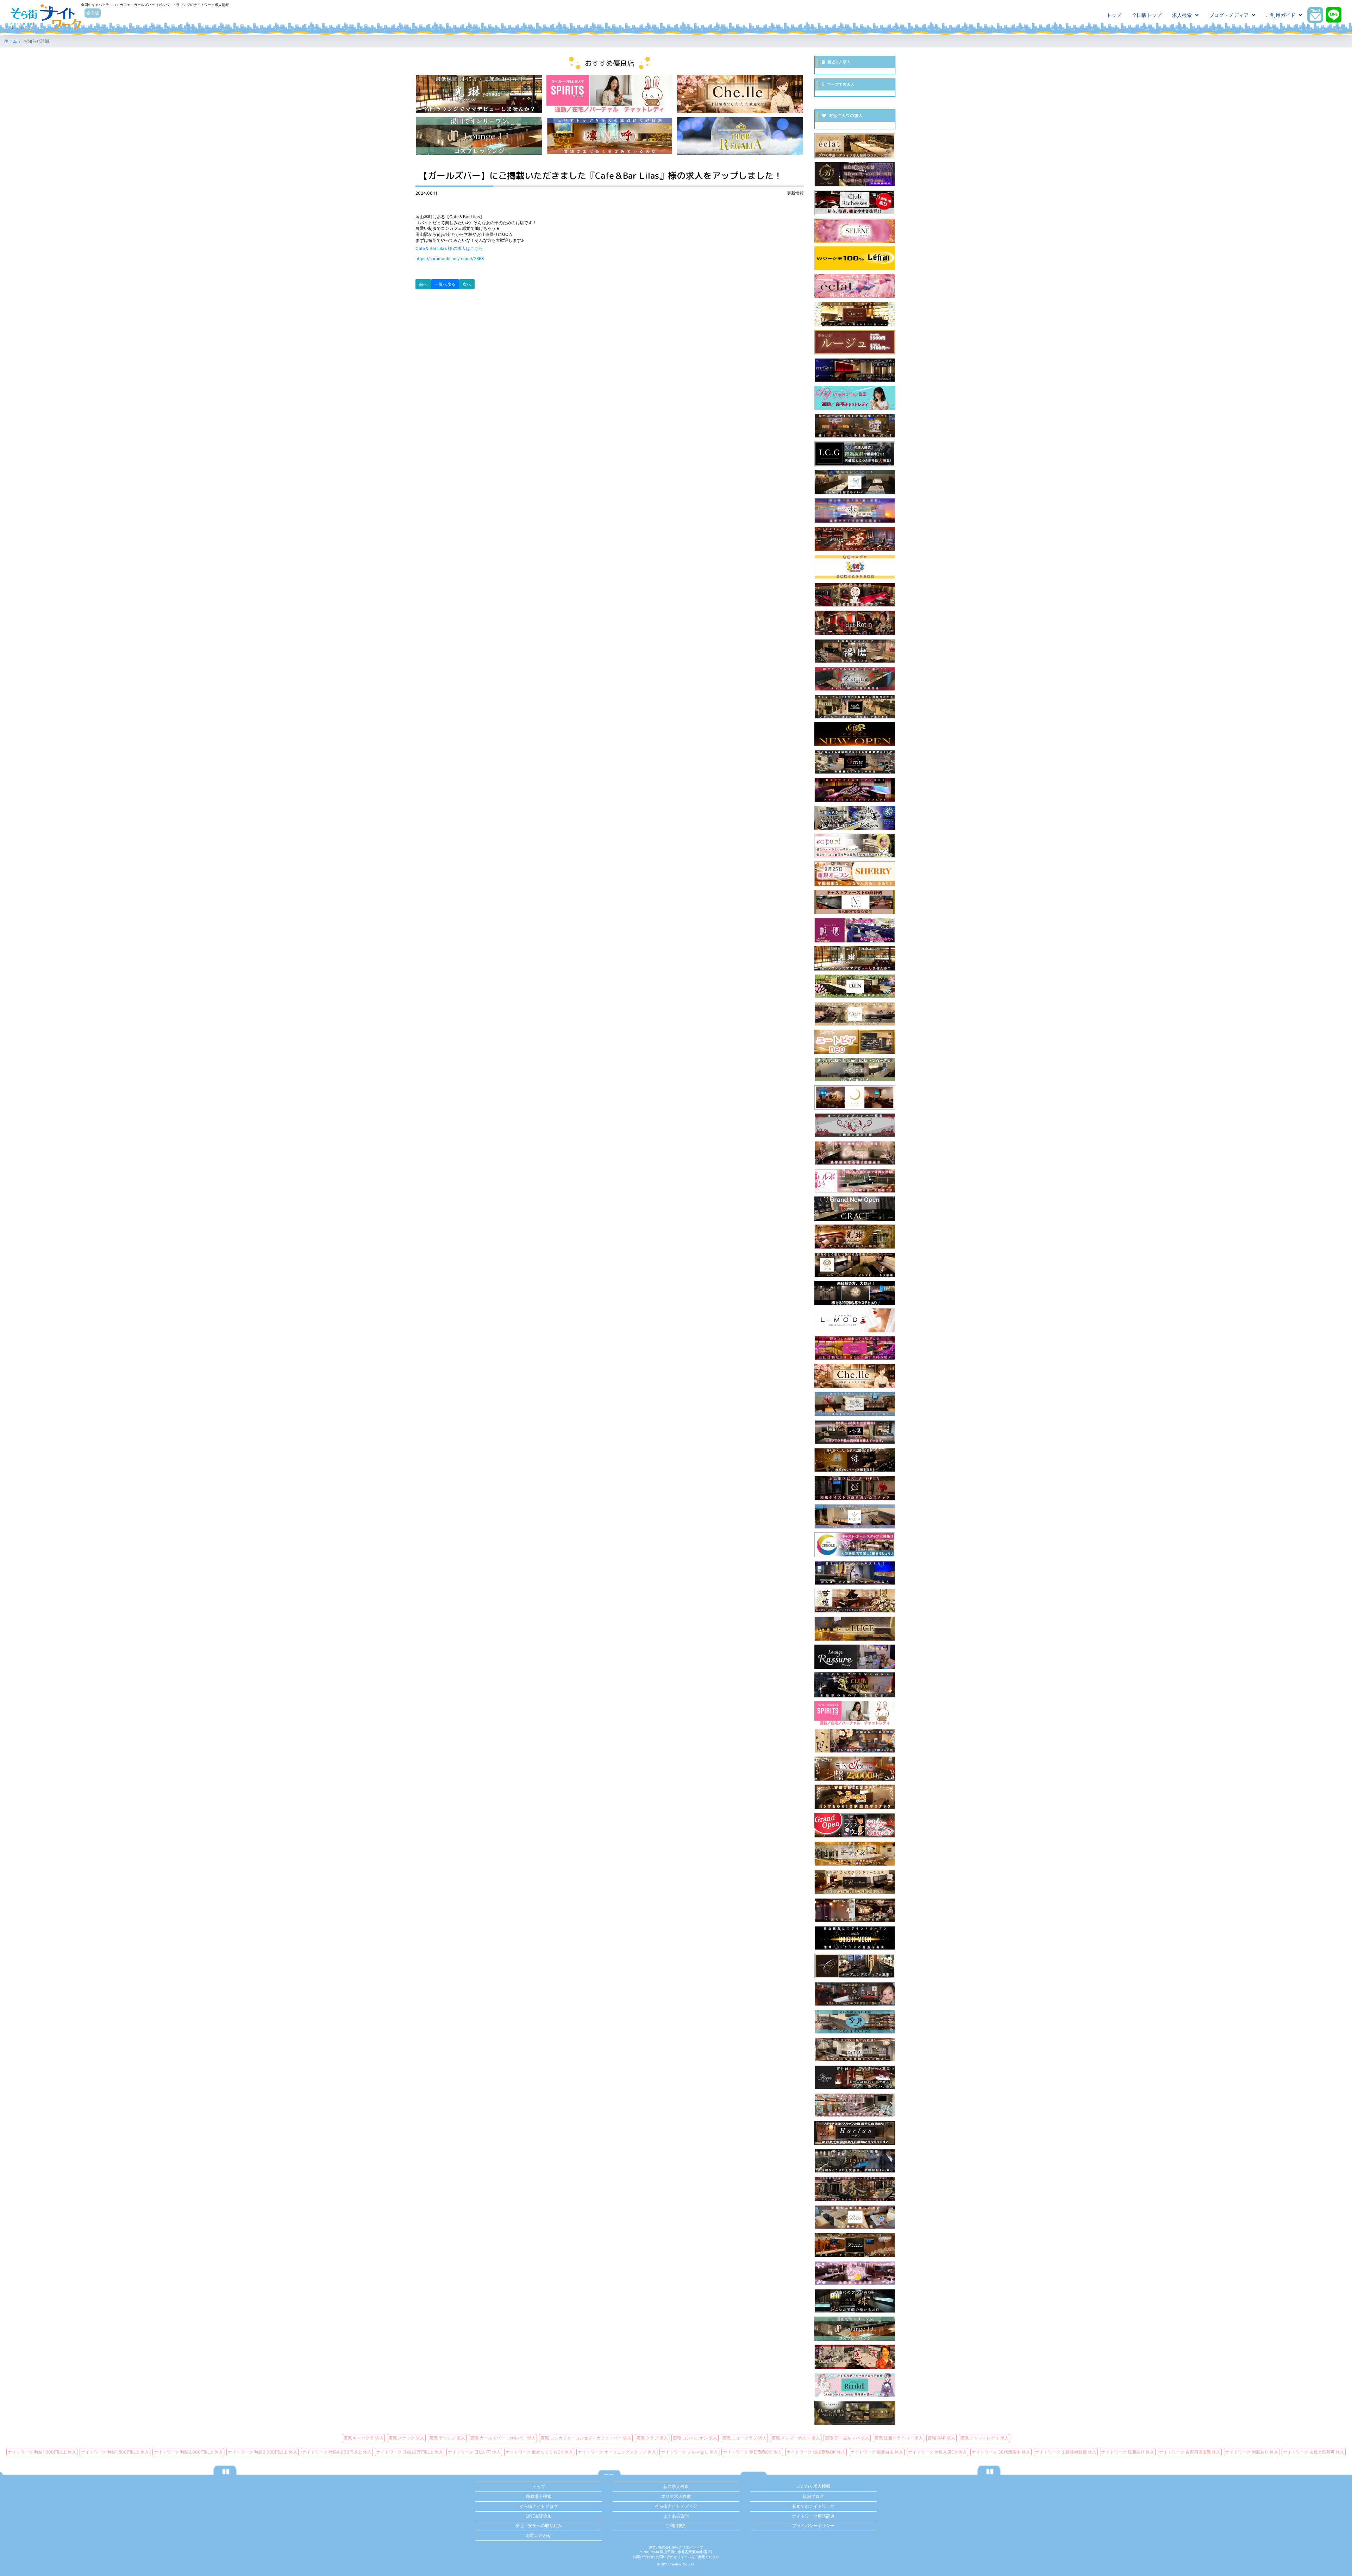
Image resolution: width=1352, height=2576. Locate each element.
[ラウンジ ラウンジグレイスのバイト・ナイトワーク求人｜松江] (855, 1208)
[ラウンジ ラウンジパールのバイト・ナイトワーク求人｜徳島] (855, 2301)
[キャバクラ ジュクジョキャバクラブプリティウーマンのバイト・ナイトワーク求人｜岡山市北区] (855, 1825)
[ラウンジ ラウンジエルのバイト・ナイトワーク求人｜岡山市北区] (855, 1853)
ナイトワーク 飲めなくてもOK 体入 (539, 2452)
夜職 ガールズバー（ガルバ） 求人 (503, 2438)
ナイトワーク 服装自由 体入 (877, 2452)
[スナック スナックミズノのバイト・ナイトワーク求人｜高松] (855, 2021)
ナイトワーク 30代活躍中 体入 (1001, 2452)
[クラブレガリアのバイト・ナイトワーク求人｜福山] (740, 136)
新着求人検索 (676, 2486)
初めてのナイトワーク (813, 2506)
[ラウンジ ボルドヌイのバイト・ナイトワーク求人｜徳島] (855, 1404)
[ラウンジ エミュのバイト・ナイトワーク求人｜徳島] (855, 2049)
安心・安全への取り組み (539, 2525)
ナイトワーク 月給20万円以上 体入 (410, 2452)
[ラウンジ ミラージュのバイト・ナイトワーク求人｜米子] (855, 1348)
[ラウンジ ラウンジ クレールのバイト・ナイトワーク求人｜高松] (855, 1014)
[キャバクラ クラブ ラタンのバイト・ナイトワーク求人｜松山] (855, 623)
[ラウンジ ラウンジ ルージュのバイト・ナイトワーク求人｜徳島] (855, 342)
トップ (1114, 15)
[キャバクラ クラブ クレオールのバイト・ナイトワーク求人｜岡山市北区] (855, 1544)
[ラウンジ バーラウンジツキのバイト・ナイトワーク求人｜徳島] (855, 1097)
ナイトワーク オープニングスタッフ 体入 (617, 2452)
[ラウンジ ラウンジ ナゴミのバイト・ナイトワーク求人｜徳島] (855, 1069)
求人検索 (1182, 15)
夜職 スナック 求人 (406, 2438)
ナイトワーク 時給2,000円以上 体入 (188, 2452)
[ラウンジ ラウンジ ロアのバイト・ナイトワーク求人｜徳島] (855, 1882)
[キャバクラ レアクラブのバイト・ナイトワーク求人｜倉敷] (855, 2077)
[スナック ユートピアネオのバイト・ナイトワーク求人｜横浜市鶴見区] (855, 1041)
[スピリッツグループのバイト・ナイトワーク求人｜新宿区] (610, 93)
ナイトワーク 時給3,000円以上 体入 (262, 2452)
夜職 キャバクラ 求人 (363, 2438)
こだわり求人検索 (813, 2486)
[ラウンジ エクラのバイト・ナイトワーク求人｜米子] (855, 286)
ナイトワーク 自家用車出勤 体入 (1190, 2452)
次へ (467, 284)
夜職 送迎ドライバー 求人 (899, 2438)
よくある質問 (676, 2516)
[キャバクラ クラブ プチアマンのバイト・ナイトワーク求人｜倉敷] (855, 370)
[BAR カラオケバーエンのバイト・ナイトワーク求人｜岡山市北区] (855, 1460)
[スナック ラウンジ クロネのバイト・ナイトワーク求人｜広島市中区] (855, 734)
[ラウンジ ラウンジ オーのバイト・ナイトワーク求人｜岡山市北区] (855, 1965)
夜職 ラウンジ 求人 (447, 2438)
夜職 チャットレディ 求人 (984, 2438)
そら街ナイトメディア (676, 2506)
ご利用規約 (676, 2525)
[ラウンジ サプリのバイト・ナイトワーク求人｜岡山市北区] (855, 845)
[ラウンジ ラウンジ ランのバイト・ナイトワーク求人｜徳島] (855, 2217)
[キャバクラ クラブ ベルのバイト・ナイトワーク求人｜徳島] (855, 174)
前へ (423, 284)
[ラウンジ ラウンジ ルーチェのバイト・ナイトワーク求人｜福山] (855, 1628)
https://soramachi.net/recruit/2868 (450, 259)
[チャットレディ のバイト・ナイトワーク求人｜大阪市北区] (855, 398)
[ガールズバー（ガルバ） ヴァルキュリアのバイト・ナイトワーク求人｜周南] (855, 818)
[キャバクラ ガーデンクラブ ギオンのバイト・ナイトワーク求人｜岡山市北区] (855, 930)
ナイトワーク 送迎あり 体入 (1128, 2452)
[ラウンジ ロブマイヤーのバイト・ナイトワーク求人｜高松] (855, 2412)
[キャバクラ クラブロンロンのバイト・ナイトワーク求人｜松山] (855, 2105)
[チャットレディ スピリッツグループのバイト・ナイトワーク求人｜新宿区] (855, 1713)
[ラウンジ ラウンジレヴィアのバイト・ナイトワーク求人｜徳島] (855, 1516)
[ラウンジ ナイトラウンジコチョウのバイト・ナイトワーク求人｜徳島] (855, 425)
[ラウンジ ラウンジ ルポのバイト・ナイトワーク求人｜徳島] (855, 1180)
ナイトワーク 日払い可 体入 (474, 2452)
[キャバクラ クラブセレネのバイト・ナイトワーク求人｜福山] (855, 230)
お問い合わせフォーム (674, 2557)
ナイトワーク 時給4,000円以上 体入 (337, 2452)
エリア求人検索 (676, 2496)
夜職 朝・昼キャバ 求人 (847, 2438)
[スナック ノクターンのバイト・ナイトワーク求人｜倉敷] (855, 1488)
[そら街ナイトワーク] (46, 17)
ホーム (11, 41)
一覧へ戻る (445, 284)
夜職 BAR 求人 (941, 2438)
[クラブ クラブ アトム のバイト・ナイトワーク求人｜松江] (855, 1685)
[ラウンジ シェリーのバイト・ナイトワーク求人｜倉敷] (855, 874)
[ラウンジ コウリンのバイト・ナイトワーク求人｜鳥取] (855, 1236)
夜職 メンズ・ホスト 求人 (796, 2438)
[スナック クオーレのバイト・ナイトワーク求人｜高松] (855, 314)
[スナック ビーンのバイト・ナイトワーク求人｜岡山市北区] (855, 1796)
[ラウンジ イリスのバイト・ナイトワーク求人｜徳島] (855, 1265)
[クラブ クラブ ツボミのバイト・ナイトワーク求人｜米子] (855, 538)
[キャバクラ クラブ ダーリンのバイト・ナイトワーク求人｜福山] (855, 678)
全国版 (93, 13)
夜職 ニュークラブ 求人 (744, 2438)
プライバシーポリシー (813, 2525)
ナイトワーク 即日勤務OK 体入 (752, 2452)
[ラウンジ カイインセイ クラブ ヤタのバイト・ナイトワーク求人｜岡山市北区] (855, 1741)
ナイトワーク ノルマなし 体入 (689, 2452)
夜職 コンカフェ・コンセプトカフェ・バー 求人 (586, 2438)
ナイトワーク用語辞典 (813, 2516)
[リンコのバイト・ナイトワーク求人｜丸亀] (610, 136)
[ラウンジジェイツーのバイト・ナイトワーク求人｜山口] (479, 136)
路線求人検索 (539, 2496)
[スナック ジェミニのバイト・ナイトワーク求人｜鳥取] (855, 1153)
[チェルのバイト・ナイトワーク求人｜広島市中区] (740, 93)
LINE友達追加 (539, 2516)
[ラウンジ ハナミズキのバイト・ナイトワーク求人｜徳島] (855, 2273)
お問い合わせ (539, 2535)
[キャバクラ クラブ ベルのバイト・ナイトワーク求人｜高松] (855, 594)
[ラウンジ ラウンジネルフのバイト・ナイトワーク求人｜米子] (855, 902)
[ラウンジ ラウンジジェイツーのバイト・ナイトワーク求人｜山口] (855, 2328)
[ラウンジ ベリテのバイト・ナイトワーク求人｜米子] (855, 762)
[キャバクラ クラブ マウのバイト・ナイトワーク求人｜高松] (855, 706)
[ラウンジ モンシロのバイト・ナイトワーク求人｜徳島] (855, 482)
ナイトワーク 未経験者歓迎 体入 (1066, 2452)
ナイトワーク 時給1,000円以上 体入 (42, 2452)
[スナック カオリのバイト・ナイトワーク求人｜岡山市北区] (855, 2189)
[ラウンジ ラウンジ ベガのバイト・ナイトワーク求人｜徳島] (855, 1994)
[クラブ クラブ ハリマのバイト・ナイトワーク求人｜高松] (855, 650)
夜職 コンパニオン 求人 (695, 2438)
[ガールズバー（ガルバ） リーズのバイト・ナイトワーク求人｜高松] (855, 567)
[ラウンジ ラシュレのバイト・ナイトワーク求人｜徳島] (855, 1656)
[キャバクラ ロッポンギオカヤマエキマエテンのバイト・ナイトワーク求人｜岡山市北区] (855, 510)
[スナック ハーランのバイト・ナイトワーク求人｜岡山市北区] (855, 2133)
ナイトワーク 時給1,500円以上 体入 (115, 2452)
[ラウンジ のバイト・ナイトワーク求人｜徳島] (855, 1573)
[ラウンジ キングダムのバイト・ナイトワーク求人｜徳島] (855, 2160)
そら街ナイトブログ (539, 2506)
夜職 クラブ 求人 (652, 2438)
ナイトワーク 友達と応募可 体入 (1314, 2452)
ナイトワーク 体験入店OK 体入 (937, 2452)
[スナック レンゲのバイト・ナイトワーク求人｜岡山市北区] (855, 2357)
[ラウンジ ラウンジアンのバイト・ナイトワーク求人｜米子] (855, 1125)
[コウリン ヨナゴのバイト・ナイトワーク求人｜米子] (479, 93)
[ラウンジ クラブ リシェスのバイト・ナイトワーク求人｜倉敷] (855, 202)
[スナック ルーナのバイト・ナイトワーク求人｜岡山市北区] (855, 2245)
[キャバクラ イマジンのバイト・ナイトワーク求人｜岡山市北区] (855, 789)
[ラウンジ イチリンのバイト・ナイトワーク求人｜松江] (855, 1432)
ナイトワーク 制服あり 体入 (1252, 2452)
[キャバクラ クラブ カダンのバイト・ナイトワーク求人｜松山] (855, 1600)
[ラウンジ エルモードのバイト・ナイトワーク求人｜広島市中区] (855, 1320)
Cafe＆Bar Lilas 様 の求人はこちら (449, 248)
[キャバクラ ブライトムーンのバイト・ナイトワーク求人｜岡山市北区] (855, 1937)
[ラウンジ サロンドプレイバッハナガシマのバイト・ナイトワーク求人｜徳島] (855, 1909)
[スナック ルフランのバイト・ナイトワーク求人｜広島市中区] (855, 258)
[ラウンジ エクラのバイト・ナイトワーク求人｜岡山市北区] (855, 146)
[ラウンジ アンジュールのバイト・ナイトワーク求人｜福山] (855, 1768)
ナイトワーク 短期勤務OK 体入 (816, 2452)
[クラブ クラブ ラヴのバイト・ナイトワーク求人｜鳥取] (855, 1292)
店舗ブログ (813, 2496)
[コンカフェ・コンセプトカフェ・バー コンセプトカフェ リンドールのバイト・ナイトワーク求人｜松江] (855, 2385)
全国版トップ (1147, 15)
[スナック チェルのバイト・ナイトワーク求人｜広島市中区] (855, 1375)
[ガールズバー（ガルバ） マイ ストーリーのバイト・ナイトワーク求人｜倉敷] (855, 453)
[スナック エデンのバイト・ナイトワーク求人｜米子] (855, 986)
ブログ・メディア (1229, 15)
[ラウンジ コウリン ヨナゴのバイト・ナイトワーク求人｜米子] (855, 958)
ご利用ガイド (1281, 15)
